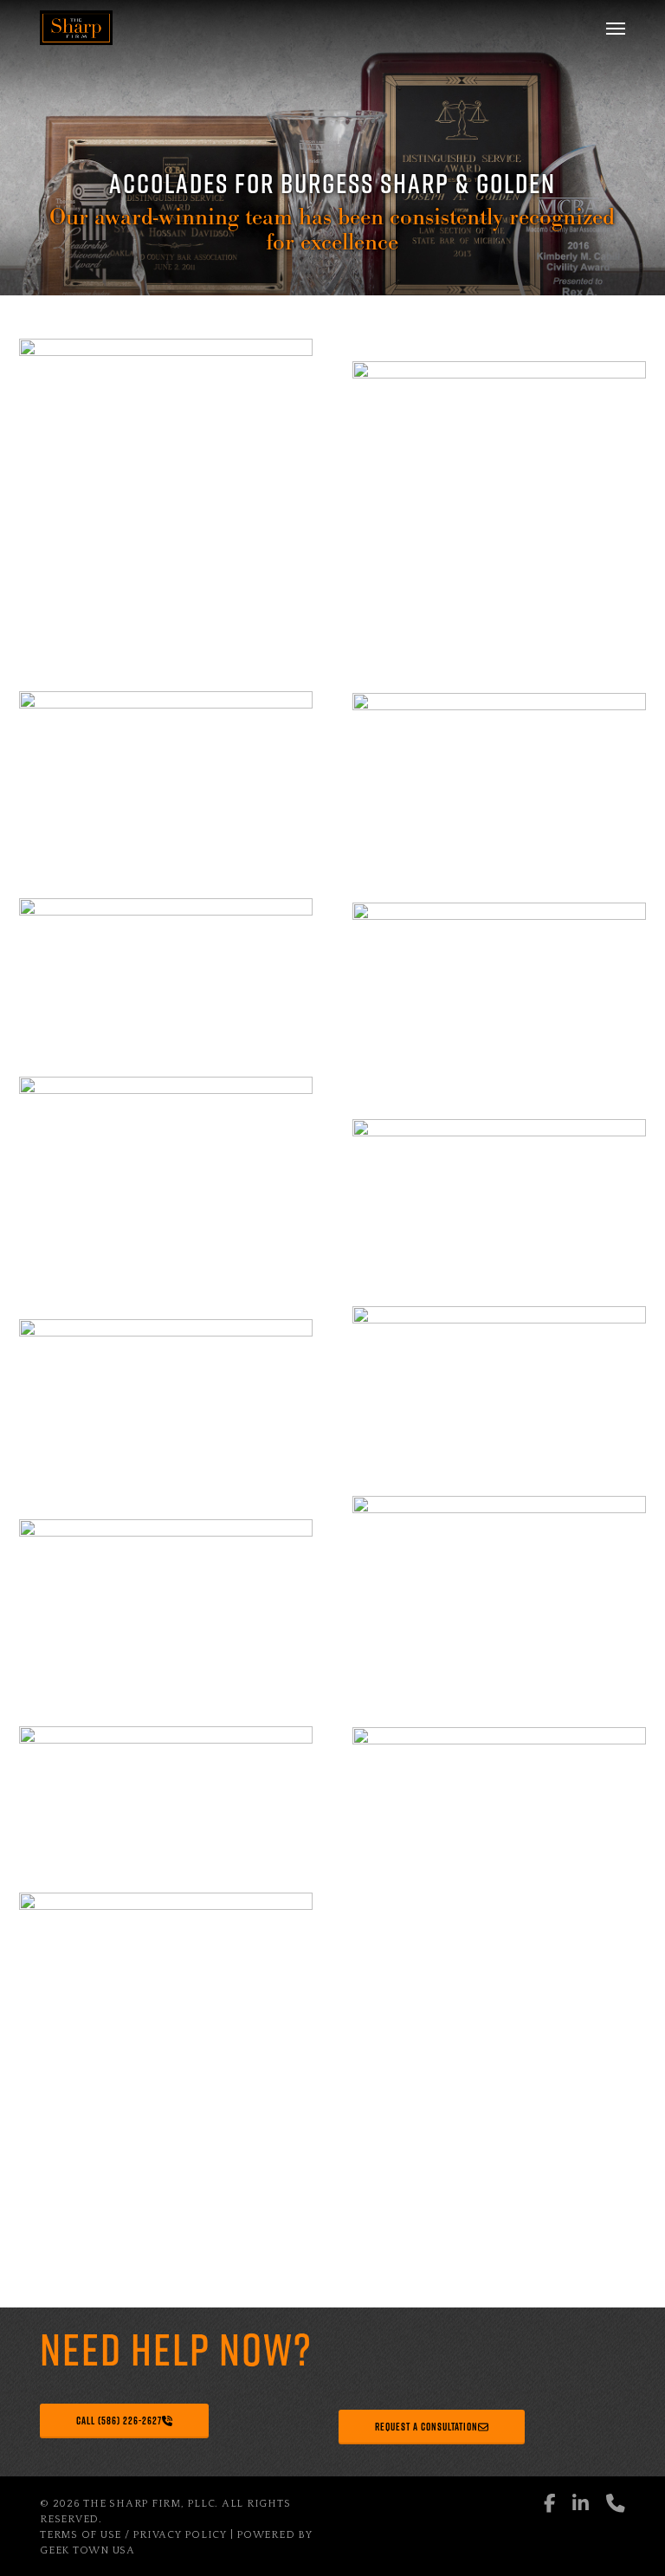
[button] (616, 28)
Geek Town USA (87, 2550)
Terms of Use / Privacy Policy (133, 2535)
